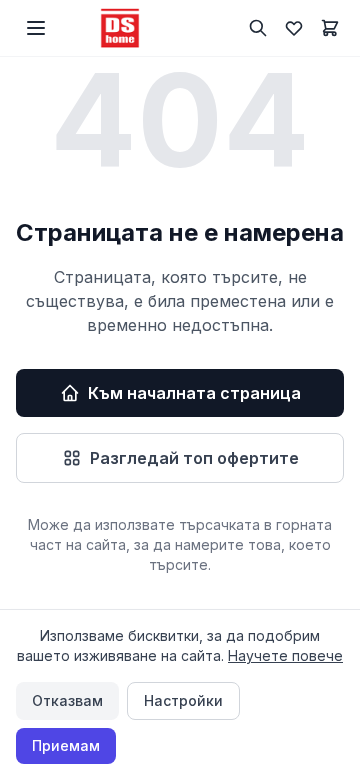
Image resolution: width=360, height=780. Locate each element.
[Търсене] (258, 28)
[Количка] (330, 28)
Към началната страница (194, 393)
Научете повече (285, 655)
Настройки (183, 700)
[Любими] (294, 28)
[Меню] (36, 28)
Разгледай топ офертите (194, 458)
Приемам (66, 745)
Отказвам (67, 700)
